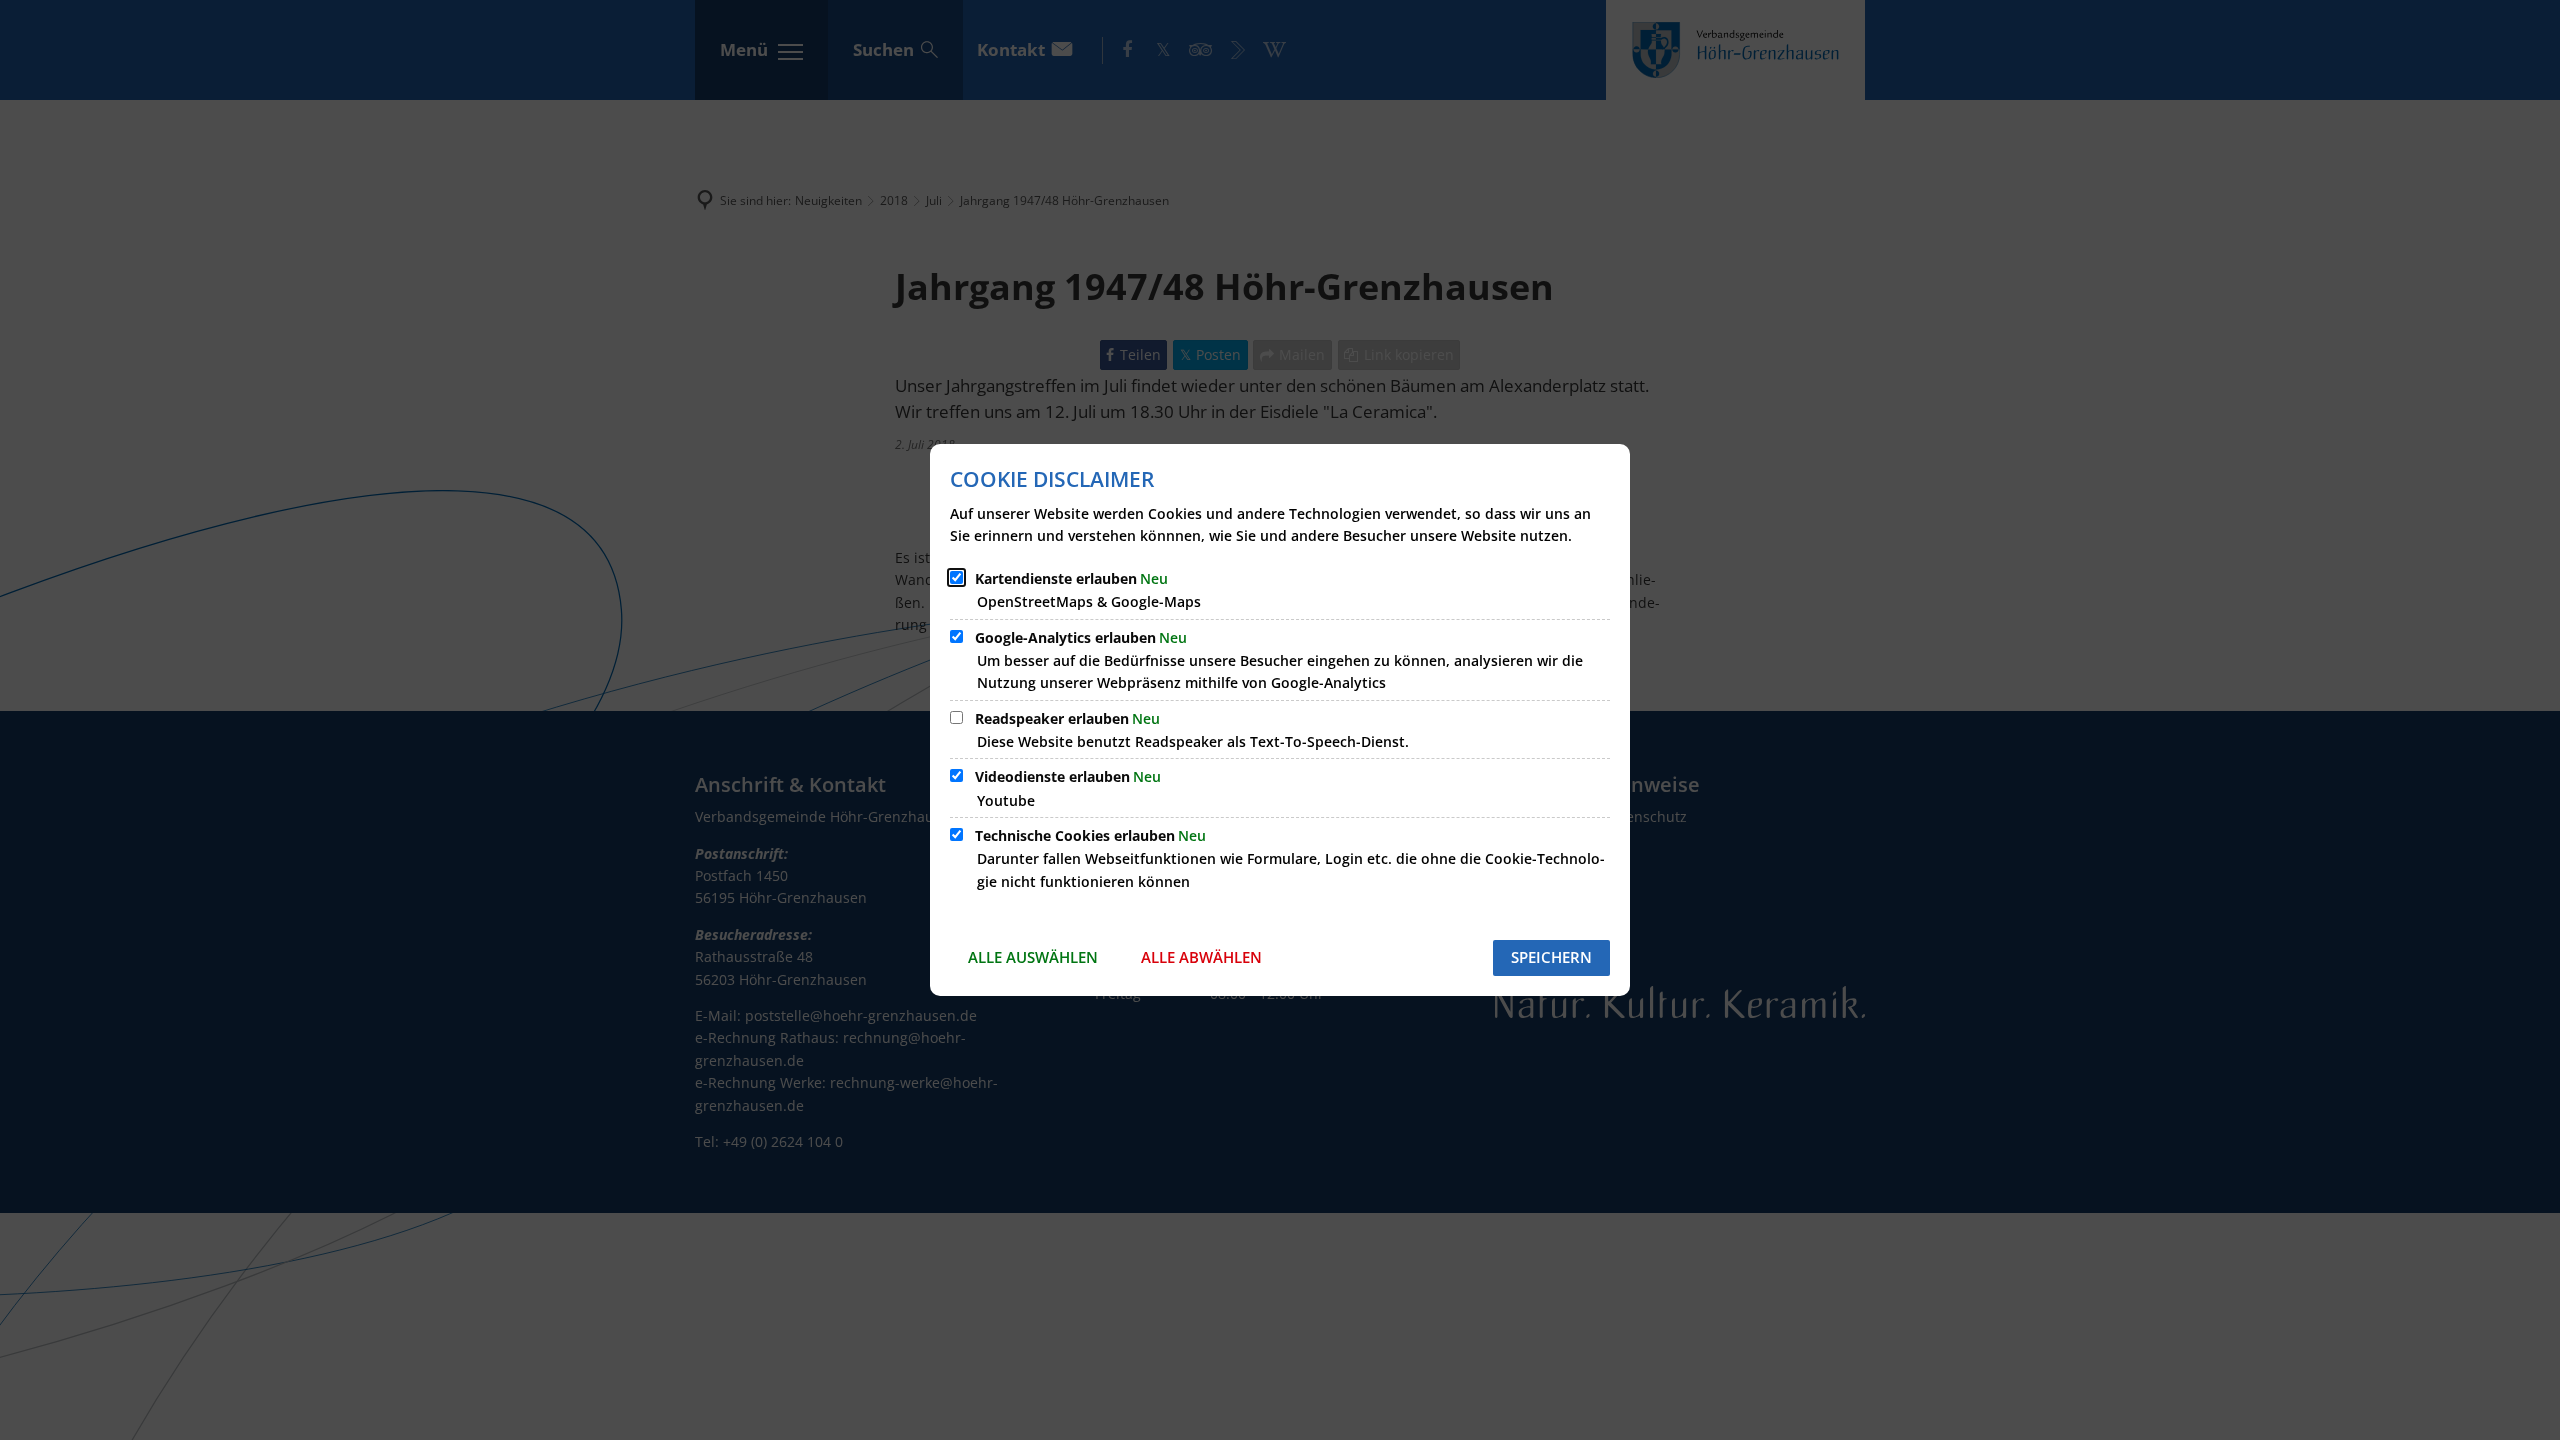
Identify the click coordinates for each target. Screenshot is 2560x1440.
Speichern (1551, 957)
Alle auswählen (1033, 957)
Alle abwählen (1201, 957)
